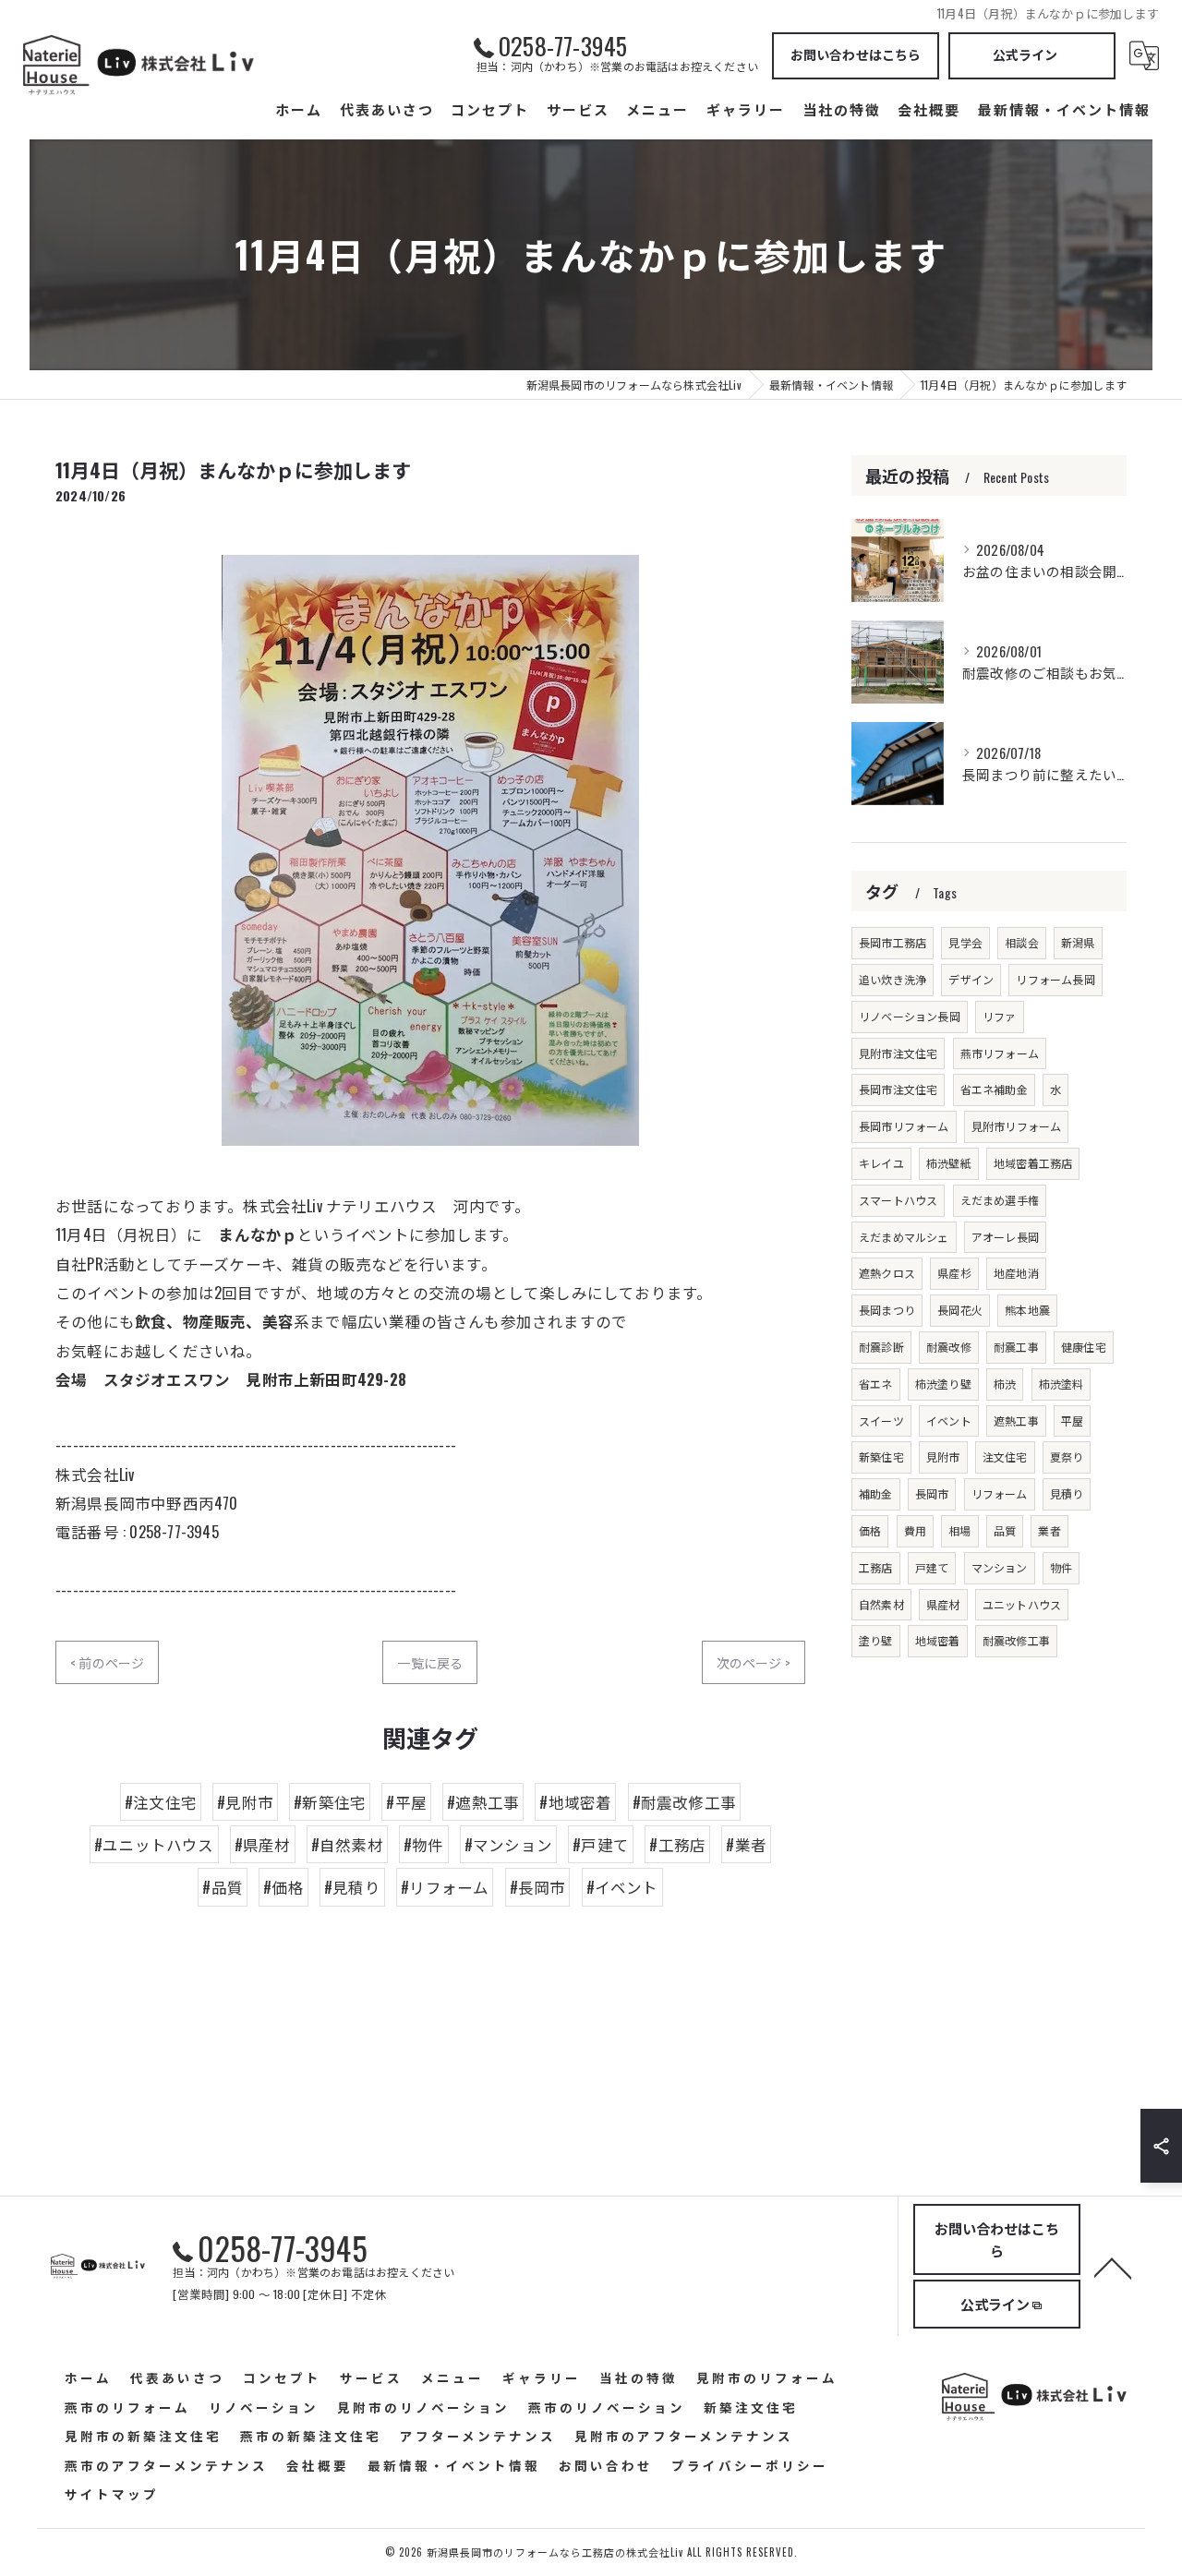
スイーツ (881, 1420)
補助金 (876, 1493)
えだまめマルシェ (904, 1237)
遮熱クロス (887, 1273)
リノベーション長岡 (910, 1016)
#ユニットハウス (154, 1844)
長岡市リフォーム (904, 1126)
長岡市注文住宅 (898, 1089)
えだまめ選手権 (1000, 1200)
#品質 (223, 1887)
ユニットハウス (1022, 1604)
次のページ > (754, 1662)
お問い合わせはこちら (856, 54)
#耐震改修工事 (684, 1802)
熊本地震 (1027, 1310)
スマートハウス (898, 1200)
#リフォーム (445, 1887)
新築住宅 (881, 1457)
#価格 (283, 1887)
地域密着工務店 (1033, 1163)
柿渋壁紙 (949, 1163)
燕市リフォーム (1000, 1053)
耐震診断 (881, 1347)
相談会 (1022, 942)
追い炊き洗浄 (893, 979)
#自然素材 (347, 1844)
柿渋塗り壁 (943, 1384)
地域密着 (938, 1640)
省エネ (876, 1384)
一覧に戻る (430, 1662)
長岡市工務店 (893, 942)
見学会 (965, 942)
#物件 (424, 1844)
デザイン (971, 979)
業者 (1049, 1530)
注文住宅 (1005, 1457)
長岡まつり (887, 1310)
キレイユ (881, 1163)
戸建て (932, 1567)
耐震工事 (1016, 1347)
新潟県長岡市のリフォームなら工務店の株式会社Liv (555, 2552)
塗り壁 (876, 1640)
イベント (949, 1420)
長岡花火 (960, 1310)
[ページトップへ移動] (1113, 2267)
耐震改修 (949, 1347)
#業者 (746, 1844)
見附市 (943, 1457)
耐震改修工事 (1016, 1640)
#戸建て (601, 1844)
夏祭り (1067, 1457)
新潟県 (1078, 942)
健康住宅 (1084, 1347)
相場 (959, 1530)
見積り (1067, 1493)
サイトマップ (112, 2494)
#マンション (508, 1844)
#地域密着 (575, 1802)
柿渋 (1005, 1384)
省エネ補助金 (994, 1089)
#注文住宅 (161, 1802)
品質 (1005, 1530)
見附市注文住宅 (898, 1053)
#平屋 (406, 1802)
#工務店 (677, 1844)
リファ (1000, 1016)
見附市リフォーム (1017, 1126)
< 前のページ (107, 1662)
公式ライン (1025, 54)
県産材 (943, 1604)
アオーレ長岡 (1005, 1237)
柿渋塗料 (1061, 1384)
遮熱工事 (1016, 1420)
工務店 (876, 1567)
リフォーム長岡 (1055, 979)
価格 (870, 1530)
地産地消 (1016, 1273)
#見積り (352, 1887)
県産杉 (954, 1273)
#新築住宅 (330, 1802)
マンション (1000, 1567)
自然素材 (881, 1604)
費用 (915, 1530)
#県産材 (263, 1844)
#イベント (622, 1887)
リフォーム (1000, 1493)
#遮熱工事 (483, 1802)
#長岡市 (538, 1887)
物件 (1061, 1567)
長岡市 (932, 1493)
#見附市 (245, 1802)
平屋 (1072, 1420)
